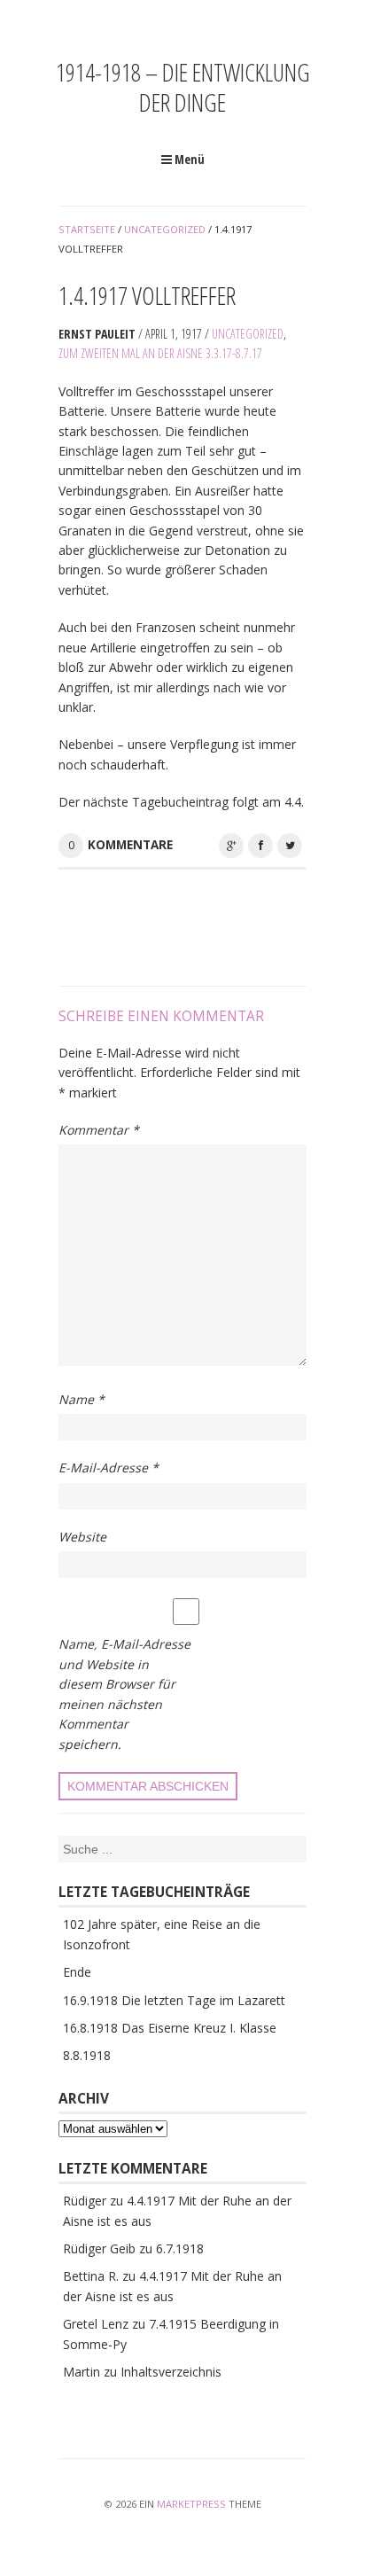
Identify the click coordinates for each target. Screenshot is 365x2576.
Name (82, 1399)
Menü (188, 159)
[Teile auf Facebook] (260, 846)
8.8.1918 (87, 2055)
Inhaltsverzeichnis (171, 2372)
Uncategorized (248, 334)
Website (82, 1537)
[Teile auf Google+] (231, 846)
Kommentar (99, 1130)
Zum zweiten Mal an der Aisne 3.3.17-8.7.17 (160, 353)
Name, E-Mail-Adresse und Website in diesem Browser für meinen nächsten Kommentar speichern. (124, 1694)
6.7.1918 (180, 2248)
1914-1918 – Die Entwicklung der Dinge (183, 87)
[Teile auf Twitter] (290, 846)
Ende (77, 1972)
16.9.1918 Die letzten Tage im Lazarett (174, 2000)
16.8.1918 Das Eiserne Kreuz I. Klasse (170, 2028)
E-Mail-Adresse (109, 1468)
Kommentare (130, 845)
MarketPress (191, 2504)
